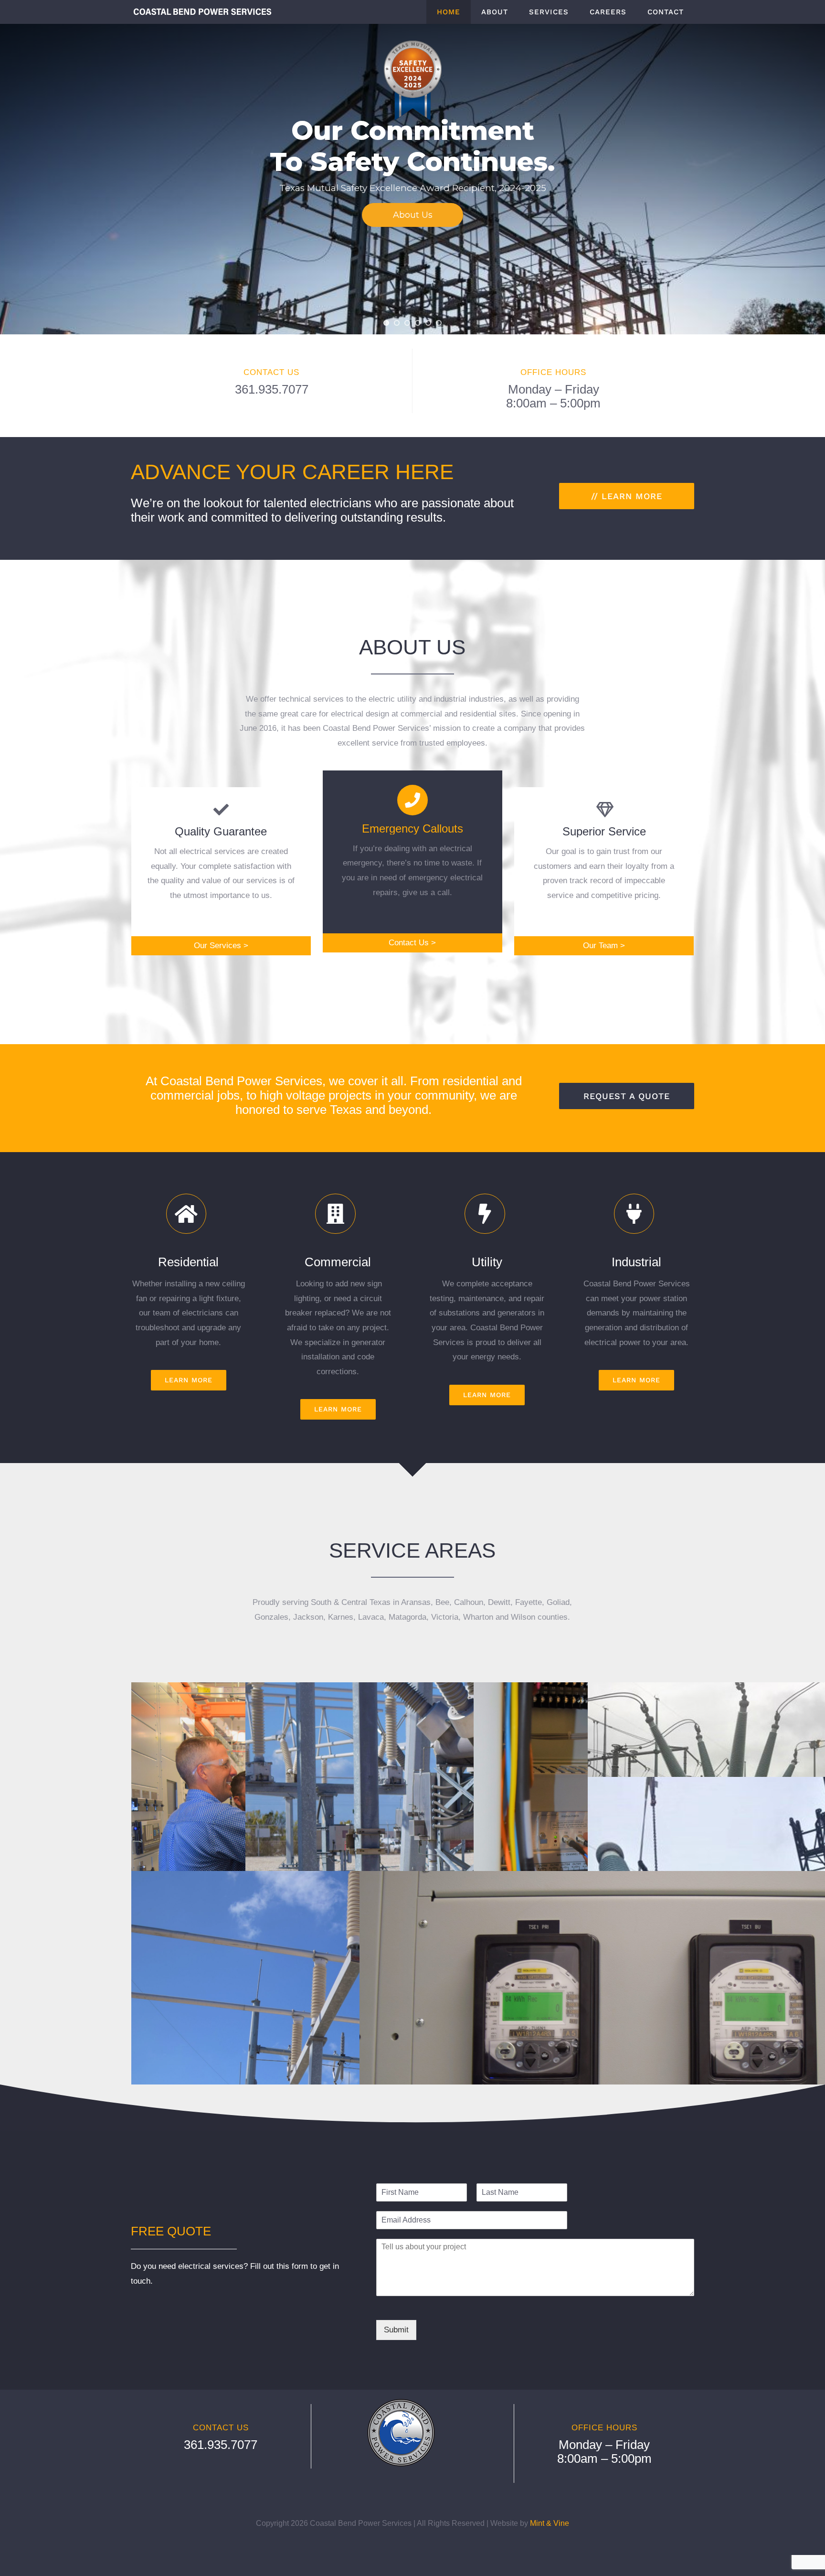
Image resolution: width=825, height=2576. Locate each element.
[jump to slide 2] (397, 323)
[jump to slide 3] (407, 323)
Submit (396, 2330)
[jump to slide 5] (428, 323)
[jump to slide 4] (418, 323)
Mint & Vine (550, 2523)
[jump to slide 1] (386, 323)
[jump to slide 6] (439, 323)
